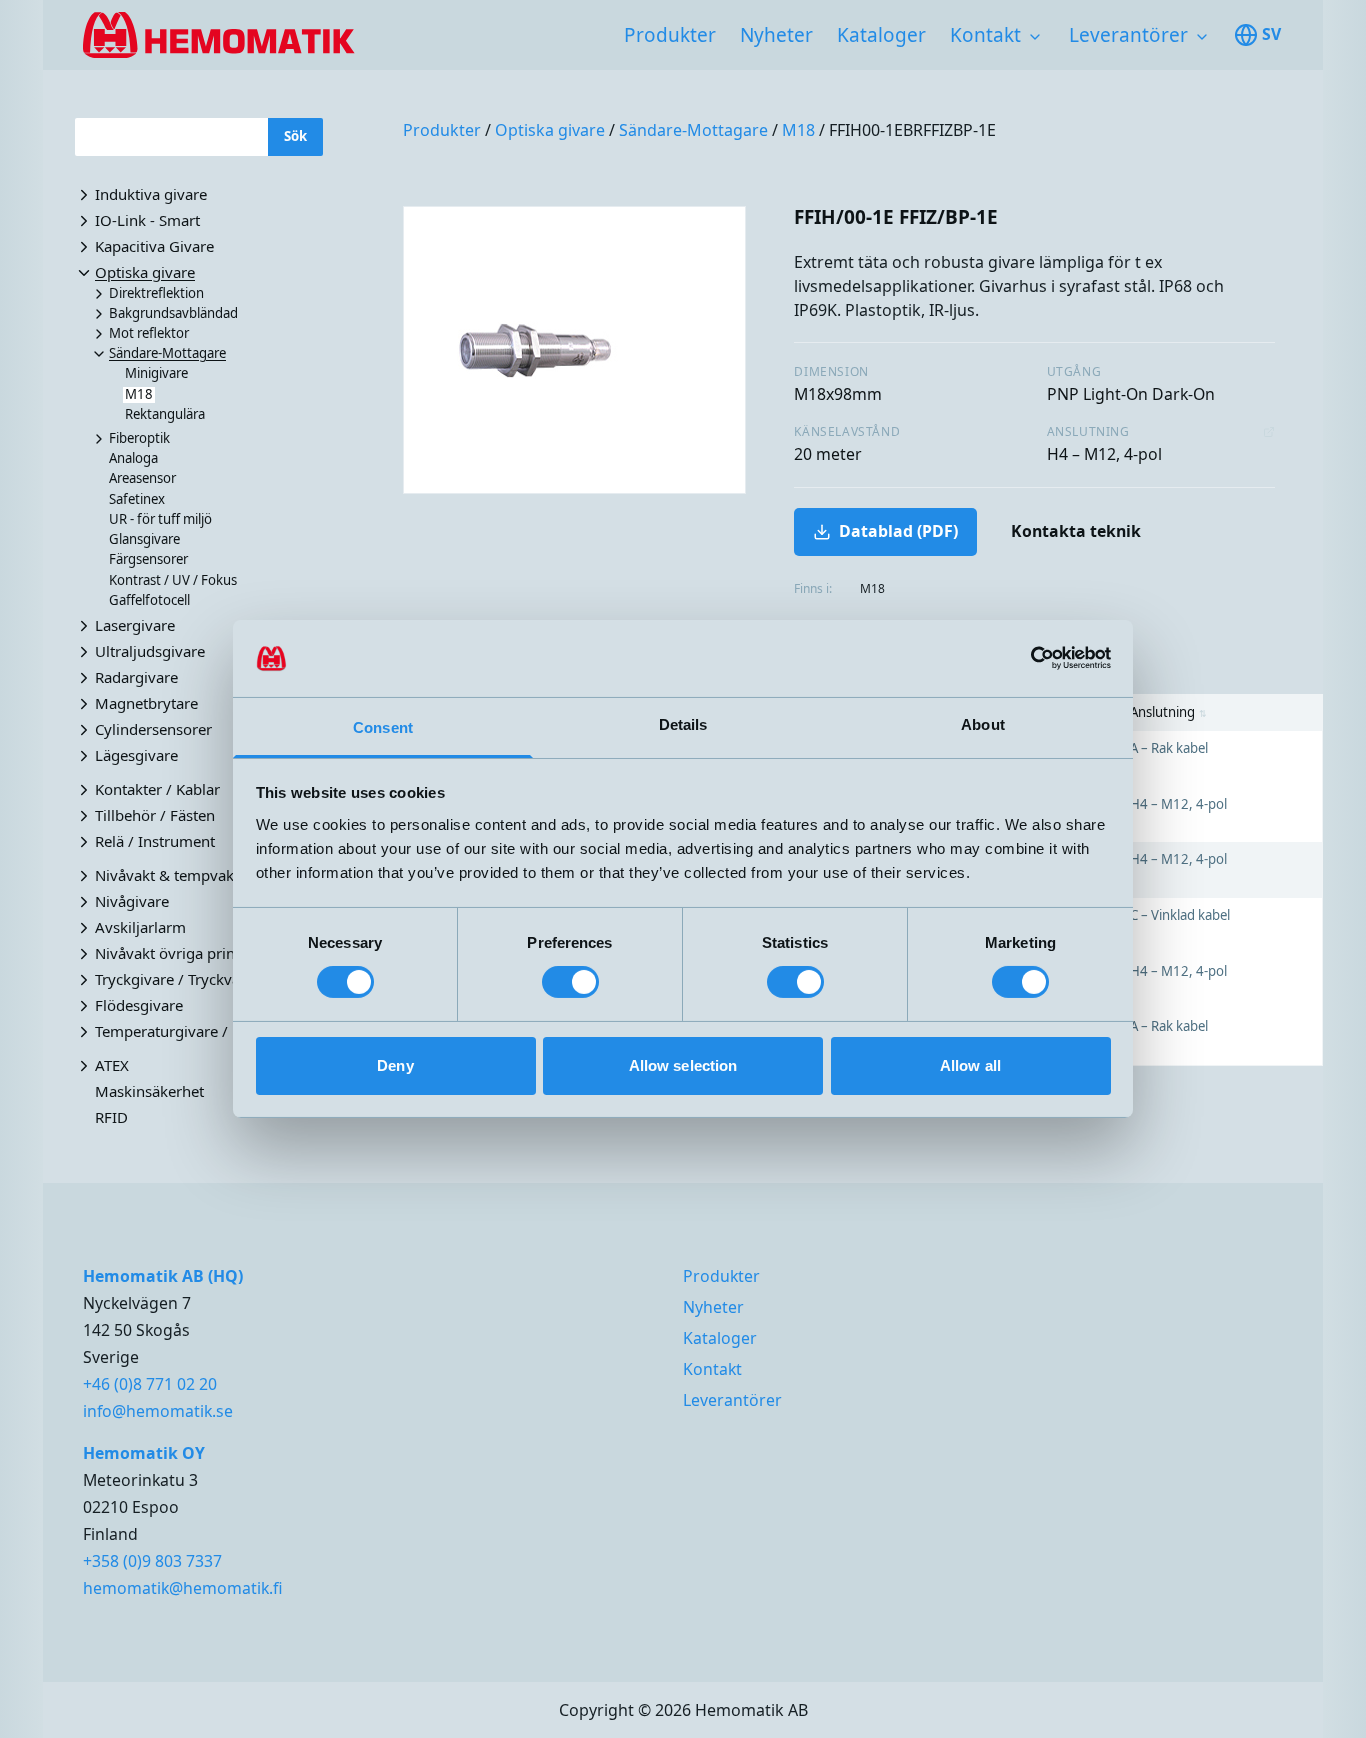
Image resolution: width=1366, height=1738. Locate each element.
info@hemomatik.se (158, 1411)
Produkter (670, 35)
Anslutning (1168, 712)
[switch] (570, 982)
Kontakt (985, 35)
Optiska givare (550, 130)
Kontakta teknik (1076, 531)
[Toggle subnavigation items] (1035, 37)
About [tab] (983, 724)
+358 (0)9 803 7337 (152, 1561)
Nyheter (776, 35)
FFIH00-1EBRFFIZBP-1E (912, 130)
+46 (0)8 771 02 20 (150, 1384)
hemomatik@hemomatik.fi (183, 1588)
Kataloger (881, 35)
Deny (395, 1065)
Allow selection (683, 1065)
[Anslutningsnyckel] (1269, 432)
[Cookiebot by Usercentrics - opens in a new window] (1023, 658)
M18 (798, 130)
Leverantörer (1128, 35)
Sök (295, 136)
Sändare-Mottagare (693, 130)
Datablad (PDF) (898, 531)
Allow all (970, 1065)
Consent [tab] (383, 727)
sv (1271, 34)
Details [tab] (683, 724)
